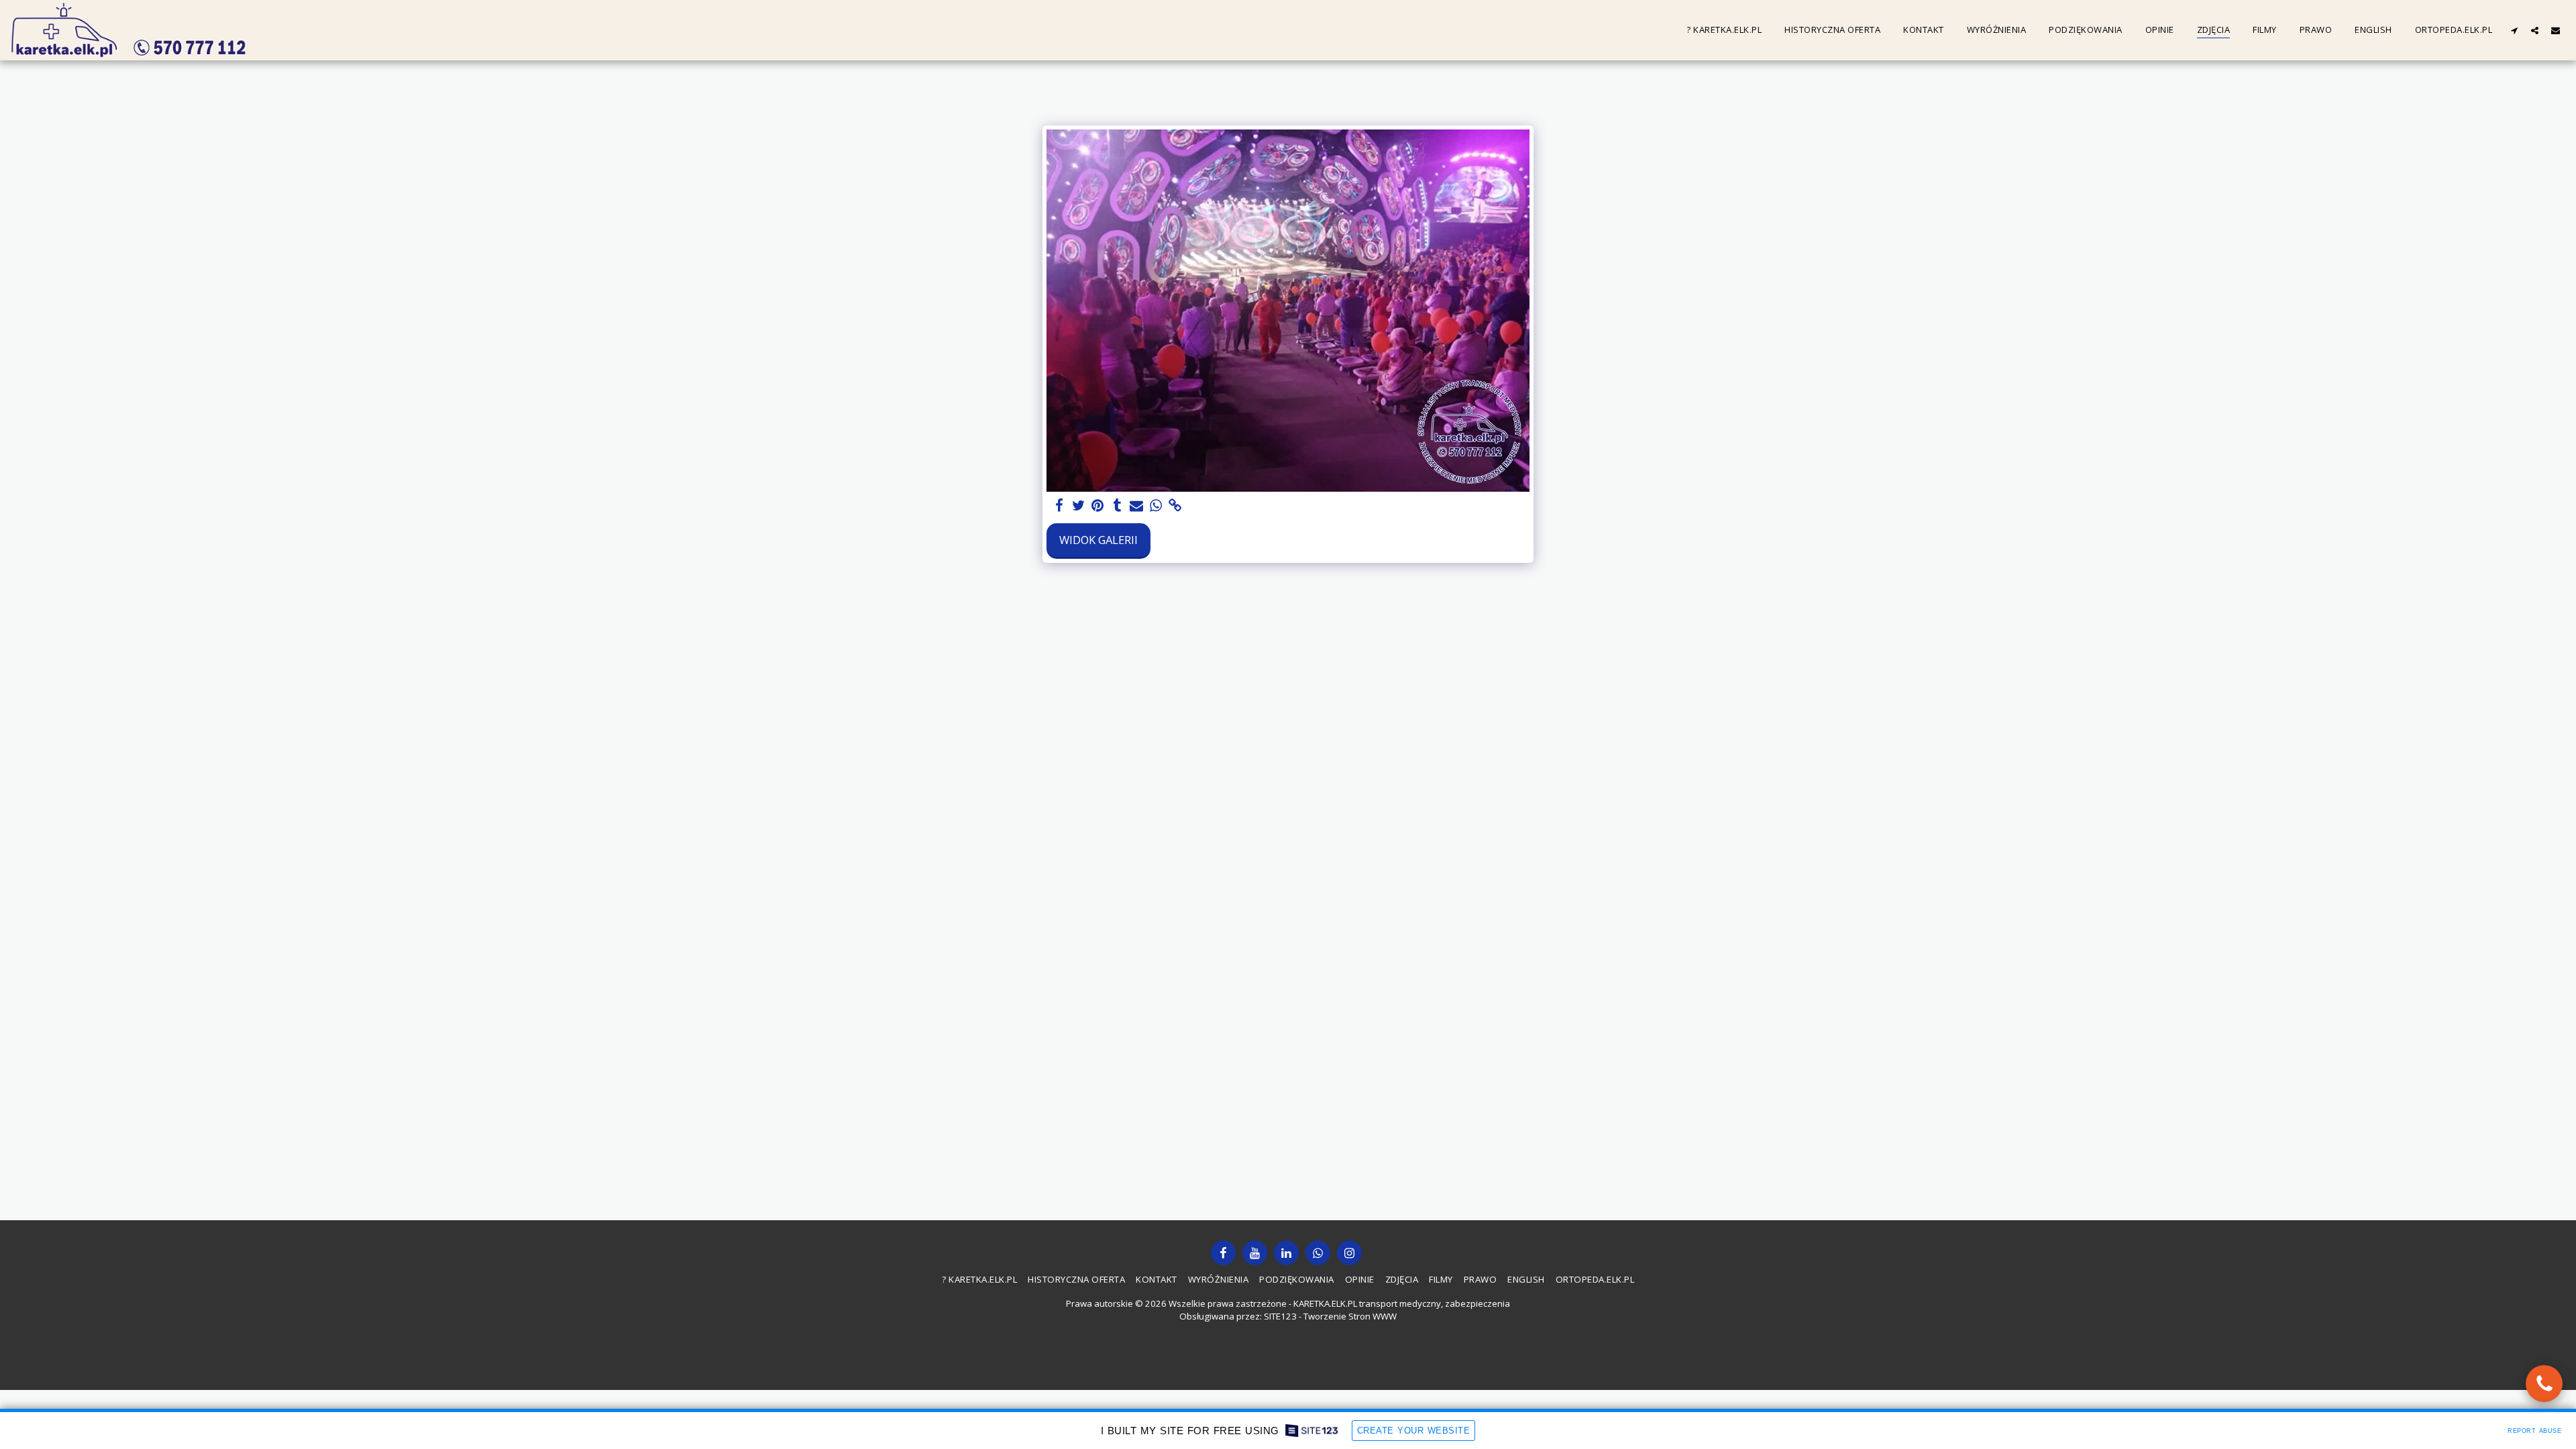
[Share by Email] (1137, 506)
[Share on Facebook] (1059, 506)
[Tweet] (1078, 506)
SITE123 (1280, 1316)
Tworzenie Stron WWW (1350, 1316)
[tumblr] (1117, 506)
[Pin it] (1098, 506)
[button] (2514, 30)
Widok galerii (1098, 540)
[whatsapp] (1156, 506)
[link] (1176, 506)
